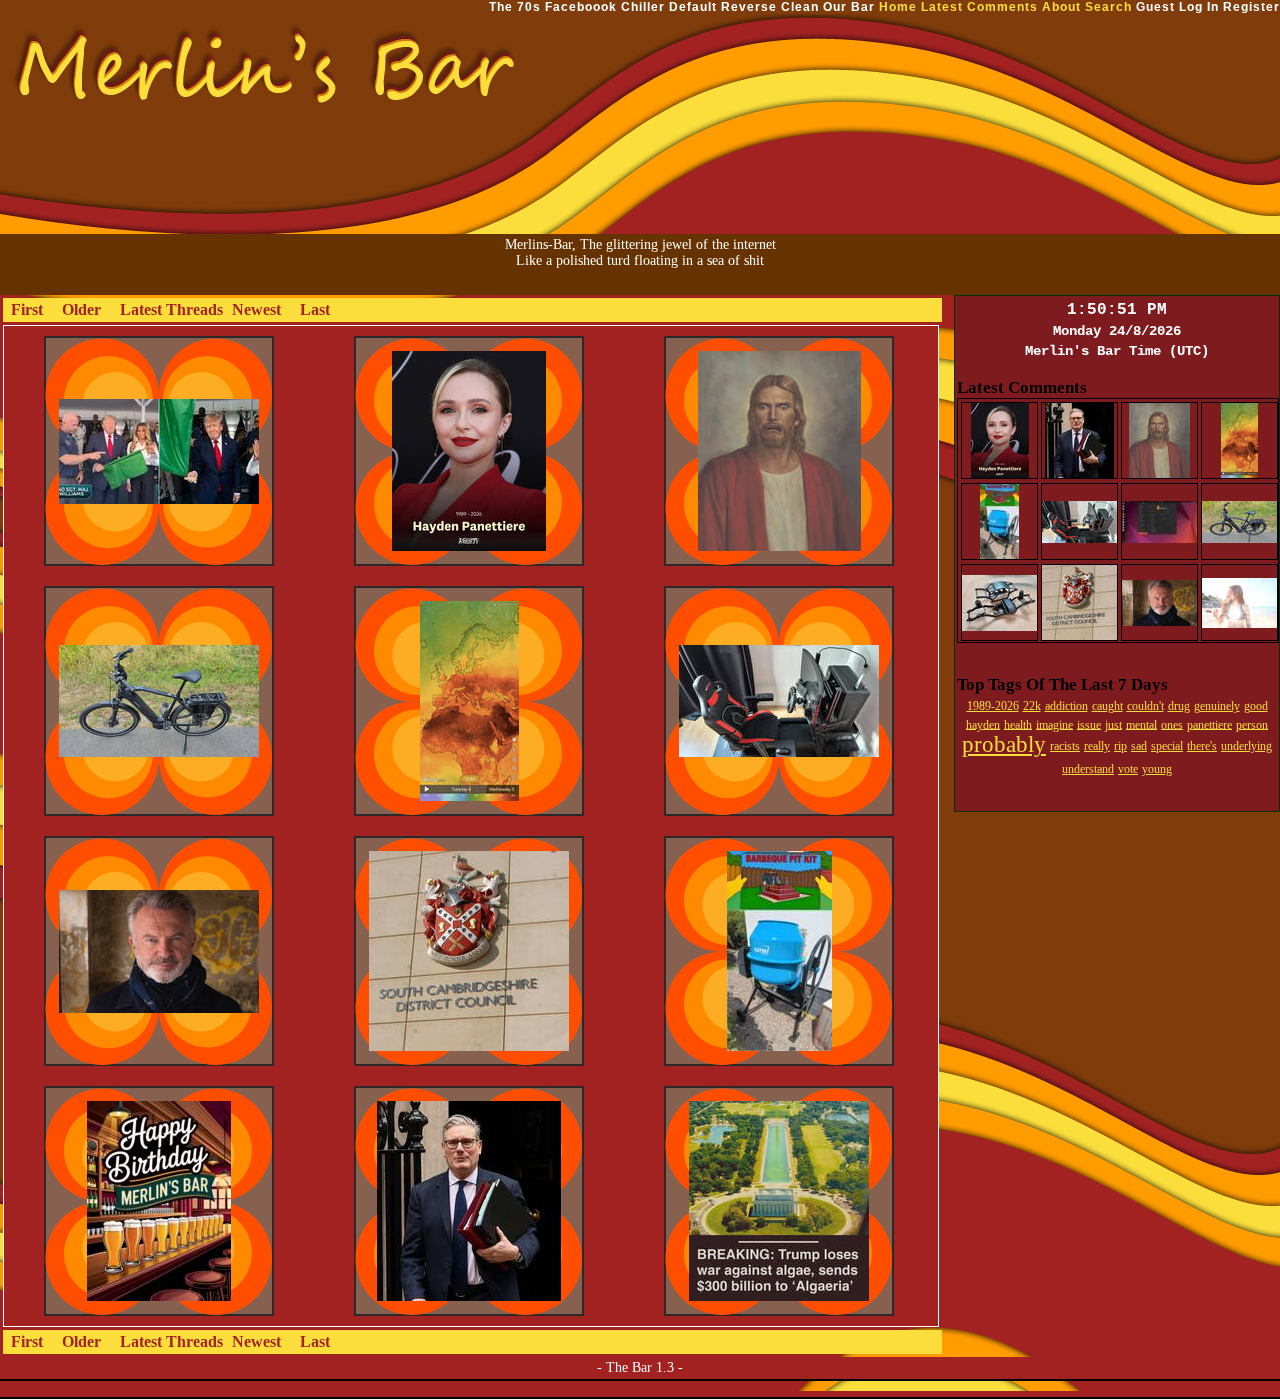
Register (1251, 7)
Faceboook (581, 7)
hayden (983, 724)
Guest (1155, 7)
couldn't (1145, 706)
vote (1128, 769)
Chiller (643, 7)
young (1157, 769)
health (1018, 724)
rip (1120, 746)
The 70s (515, 7)
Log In (1199, 7)
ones (1172, 724)
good (1256, 706)
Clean (800, 7)
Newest (256, 309)
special (1167, 746)
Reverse (749, 7)
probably (1004, 744)
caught (1107, 706)
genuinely (1217, 706)
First (27, 309)
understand (1088, 769)
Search (1108, 7)
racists (1065, 746)
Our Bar (849, 7)
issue (1089, 724)
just (1113, 724)
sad (1139, 746)
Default (693, 7)
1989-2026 (993, 706)
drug (1179, 706)
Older (81, 309)
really (1097, 746)
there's (1202, 746)
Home (898, 7)
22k (1032, 706)
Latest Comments (979, 7)
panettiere (1209, 724)
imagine (1054, 724)
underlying (1246, 746)
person (1252, 724)
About (1061, 7)
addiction (1066, 706)
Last (315, 309)
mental (1141, 724)
